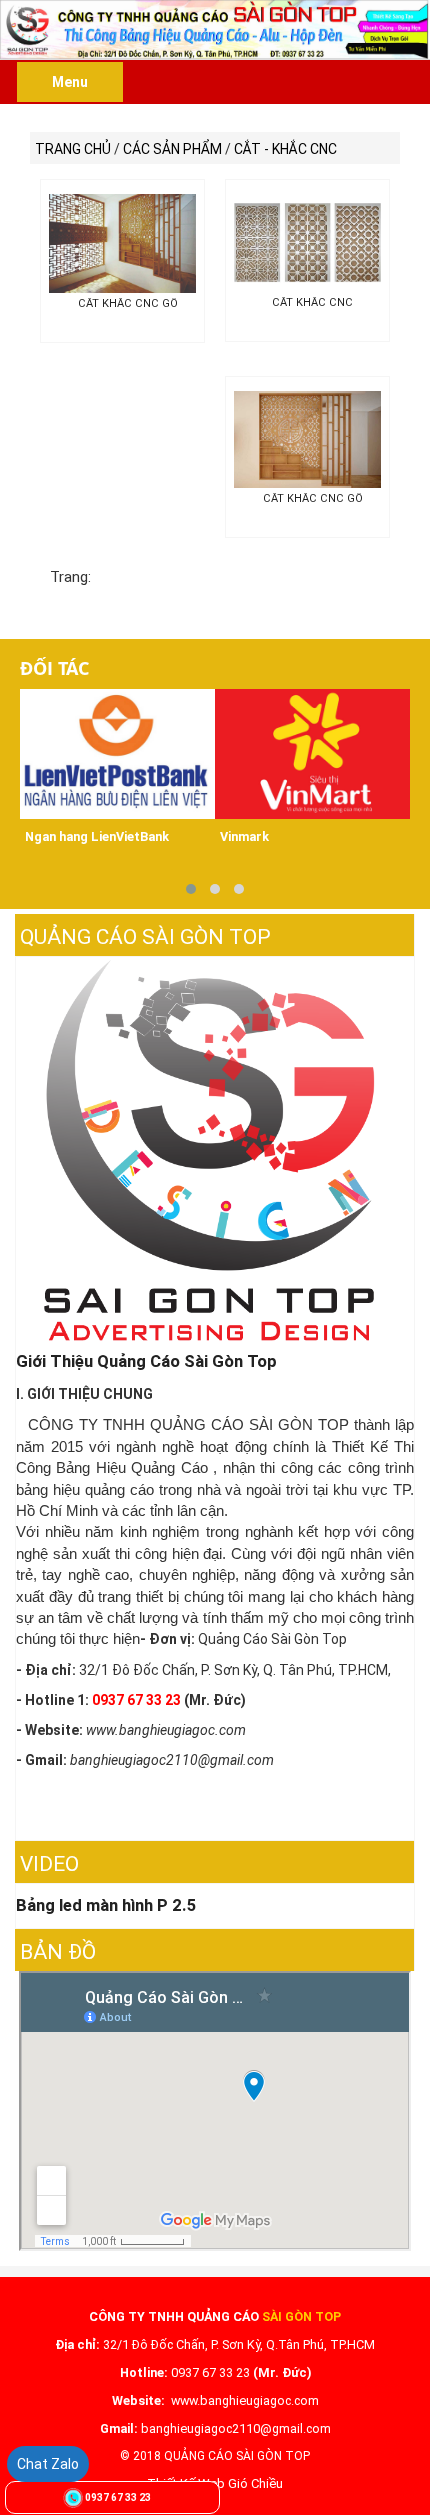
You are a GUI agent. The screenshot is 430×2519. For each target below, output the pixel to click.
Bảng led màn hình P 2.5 (106, 1905)
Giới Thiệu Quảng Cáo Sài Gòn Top (146, 1361)
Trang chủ (73, 149)
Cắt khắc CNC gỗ (128, 304)
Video (49, 1864)
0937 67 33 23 (118, 2497)
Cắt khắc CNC (312, 303)
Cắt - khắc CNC (285, 149)
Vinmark (244, 836)
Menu (70, 82)
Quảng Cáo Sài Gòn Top (145, 937)
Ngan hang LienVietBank (97, 836)
